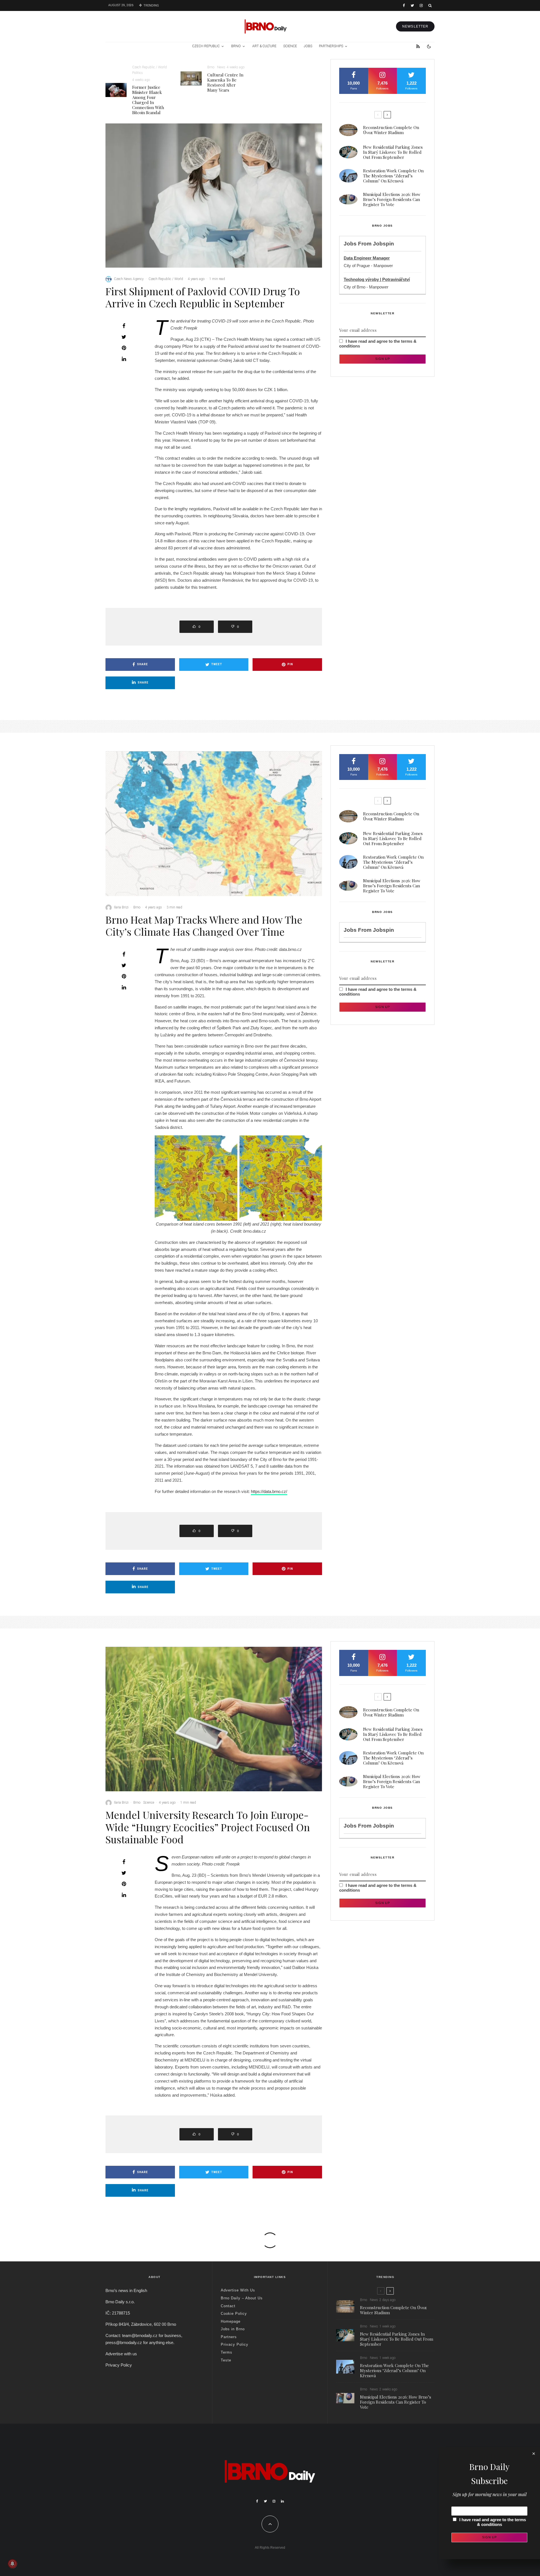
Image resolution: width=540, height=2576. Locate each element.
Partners (229, 2337)
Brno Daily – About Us (242, 2298)
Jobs (308, 46)
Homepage (231, 2321)
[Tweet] (124, 337)
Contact (228, 2306)
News (221, 67)
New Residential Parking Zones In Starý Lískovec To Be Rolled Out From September (393, 152)
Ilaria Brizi (121, 907)
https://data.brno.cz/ (269, 1491)
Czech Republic (206, 46)
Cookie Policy (234, 2314)
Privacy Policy (119, 2365)
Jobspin (383, 244)
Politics (138, 73)
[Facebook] (404, 5)
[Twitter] (412, 5)
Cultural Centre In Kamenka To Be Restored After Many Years (225, 82)
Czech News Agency (129, 279)
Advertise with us (121, 2354)
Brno (236, 46)
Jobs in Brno (233, 2329)
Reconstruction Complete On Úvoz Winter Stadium (391, 130)
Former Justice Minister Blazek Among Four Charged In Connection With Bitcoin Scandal (148, 100)
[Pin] (124, 348)
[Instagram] (421, 5)
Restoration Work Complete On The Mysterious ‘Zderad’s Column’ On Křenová (393, 176)
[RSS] (418, 46)
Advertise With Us (238, 2290)
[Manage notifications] (12, 2564)
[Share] (124, 326)
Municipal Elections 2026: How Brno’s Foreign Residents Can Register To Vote (392, 199)
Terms (227, 2352)
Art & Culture (264, 46)
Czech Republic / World (149, 67)
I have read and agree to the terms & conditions (493, 2522)
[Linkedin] (282, 2501)
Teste (226, 2360)
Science (290, 46)
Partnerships (331, 46)
